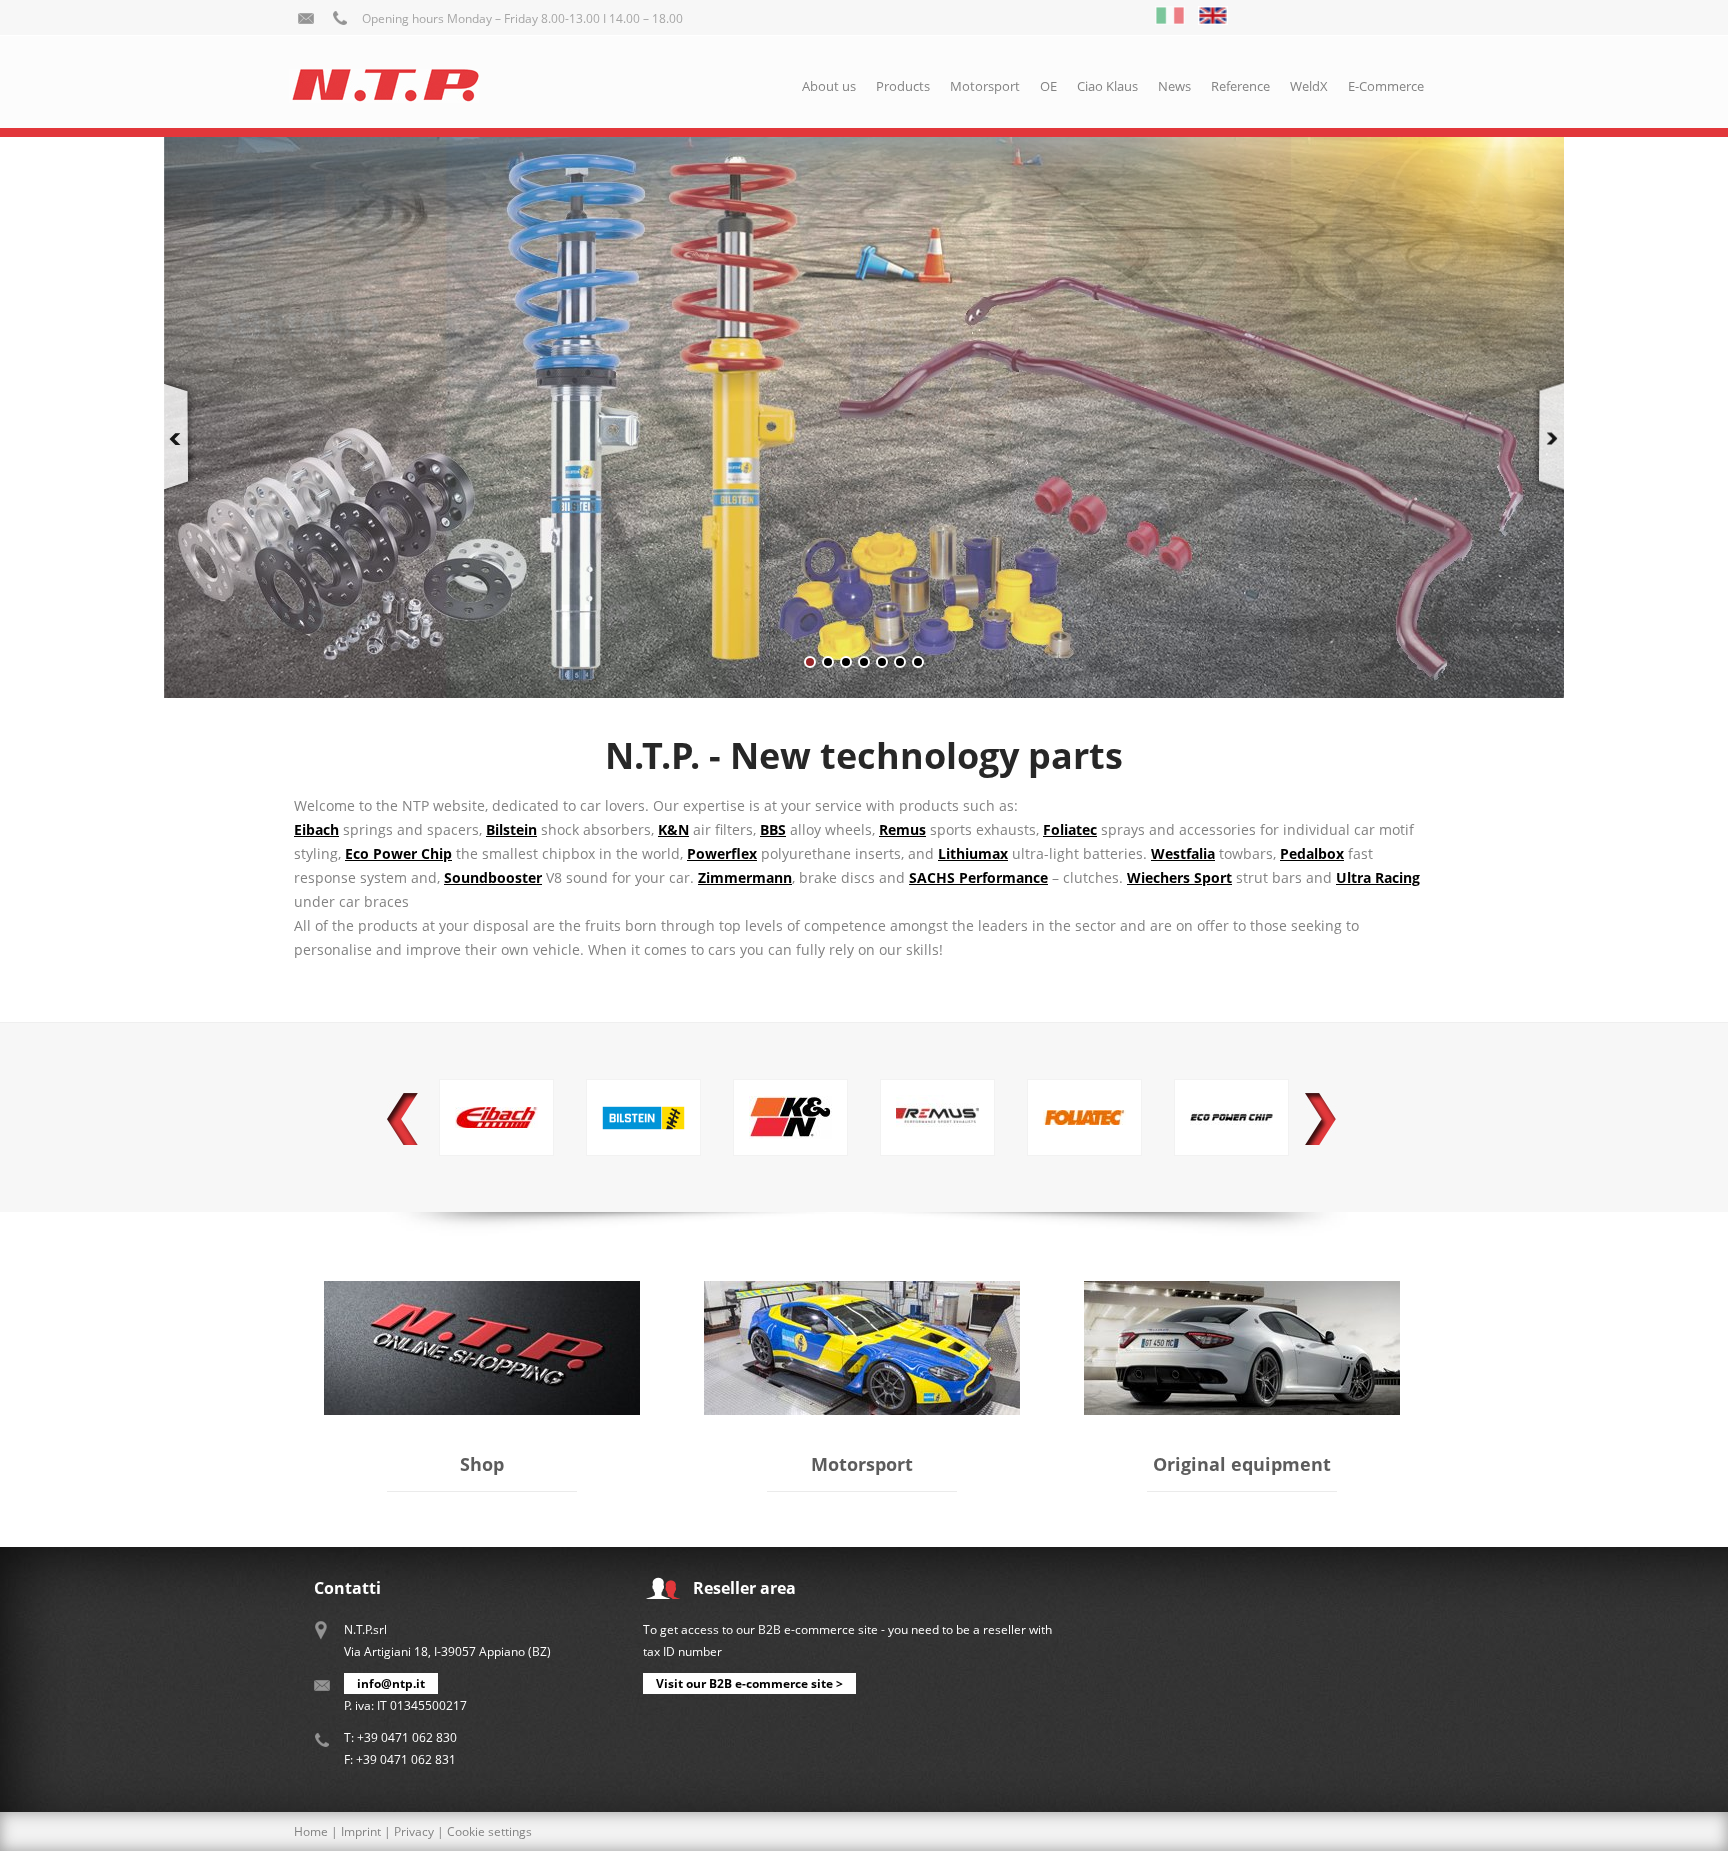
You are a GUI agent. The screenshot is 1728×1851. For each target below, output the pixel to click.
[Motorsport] (862, 1292)
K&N (673, 829)
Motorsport (985, 86)
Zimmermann (745, 877)
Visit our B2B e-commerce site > (749, 1683)
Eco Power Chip (398, 853)
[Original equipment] (1242, 1292)
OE (1048, 86)
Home (311, 1831)
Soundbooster (493, 877)
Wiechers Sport (1179, 877)
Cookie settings (489, 1831)
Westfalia (1183, 853)
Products (903, 86)
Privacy (414, 1831)
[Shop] (482, 1292)
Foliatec (1070, 829)
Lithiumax (973, 853)
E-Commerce (1386, 86)
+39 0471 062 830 (407, 1737)
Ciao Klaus (1107, 86)
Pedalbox (1312, 853)
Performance (978, 877)
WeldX (1309, 86)
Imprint (361, 1831)
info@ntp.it (391, 1683)
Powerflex (722, 853)
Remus (902, 829)
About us (829, 86)
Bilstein (511, 829)
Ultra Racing (1378, 877)
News (1174, 86)
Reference (1240, 86)
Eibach (316, 829)
